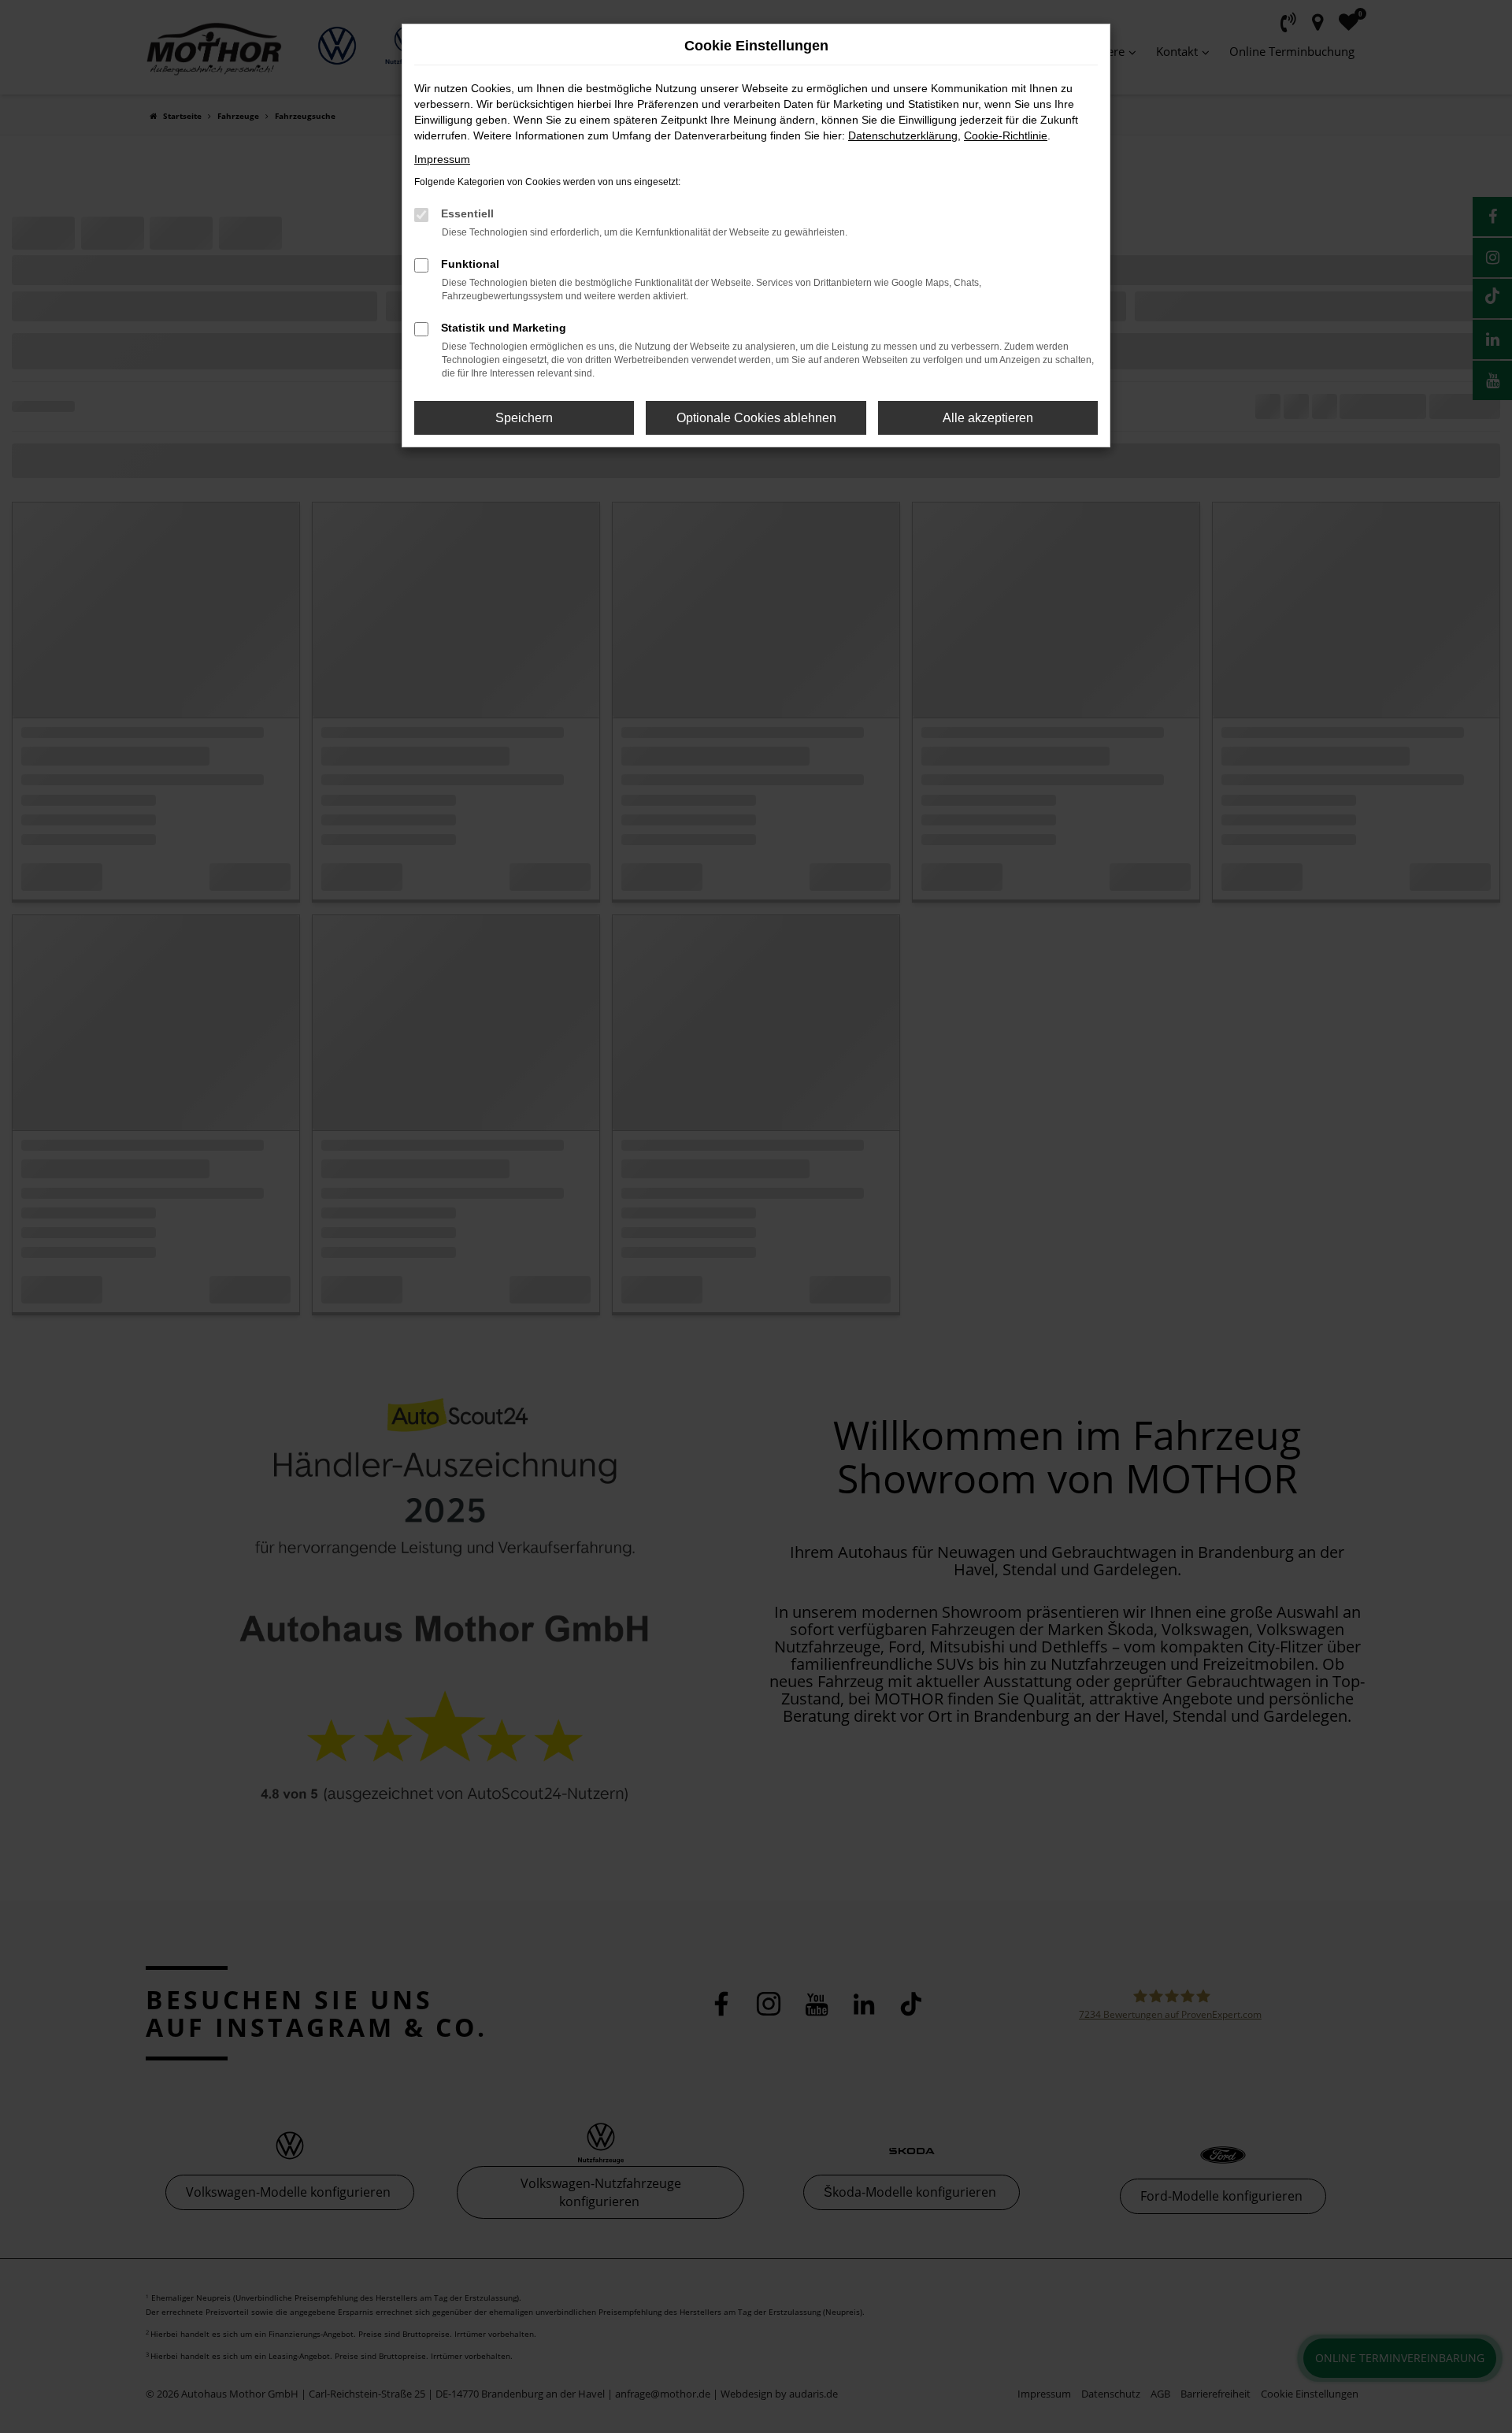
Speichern (524, 418)
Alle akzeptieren (988, 418)
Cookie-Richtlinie (1006, 135)
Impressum (442, 159)
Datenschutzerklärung (903, 135)
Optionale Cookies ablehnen (756, 418)
